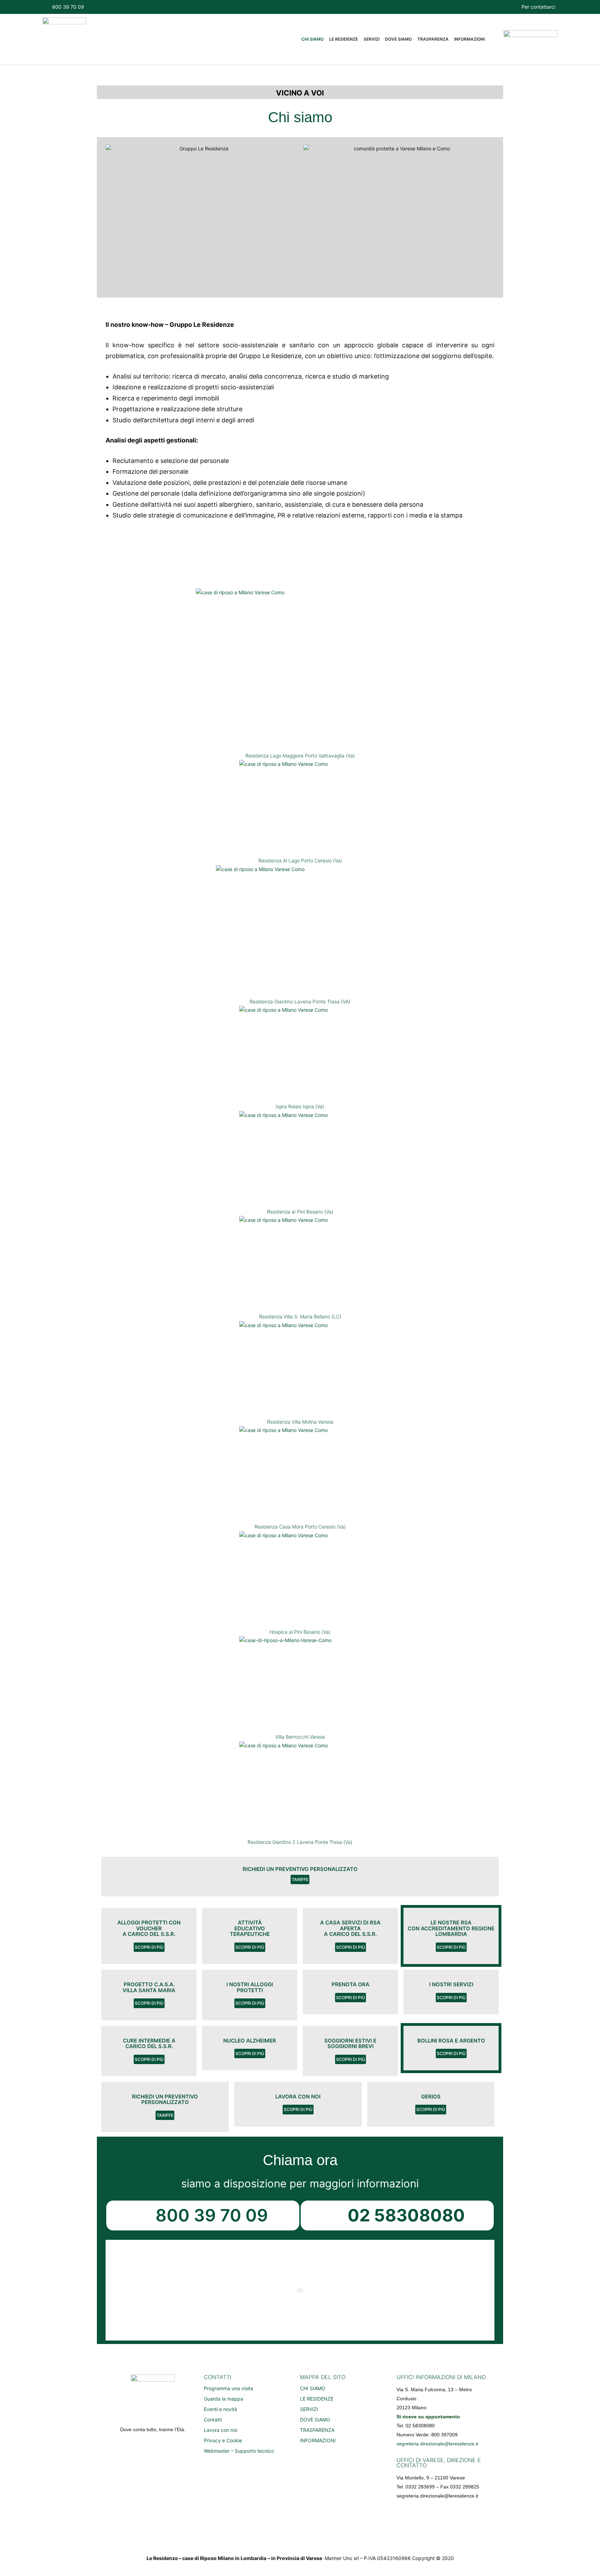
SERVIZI (372, 39)
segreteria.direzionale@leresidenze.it (437, 2444)
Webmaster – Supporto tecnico (239, 2451)
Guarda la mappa (223, 2399)
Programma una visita (228, 2388)
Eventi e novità (220, 2409)
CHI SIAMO (312, 39)
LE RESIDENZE (344, 39)
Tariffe (300, 1879)
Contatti (213, 2420)
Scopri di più (149, 1947)
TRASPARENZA (433, 39)
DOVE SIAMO (398, 39)
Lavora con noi (220, 2430)
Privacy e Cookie (223, 2440)
